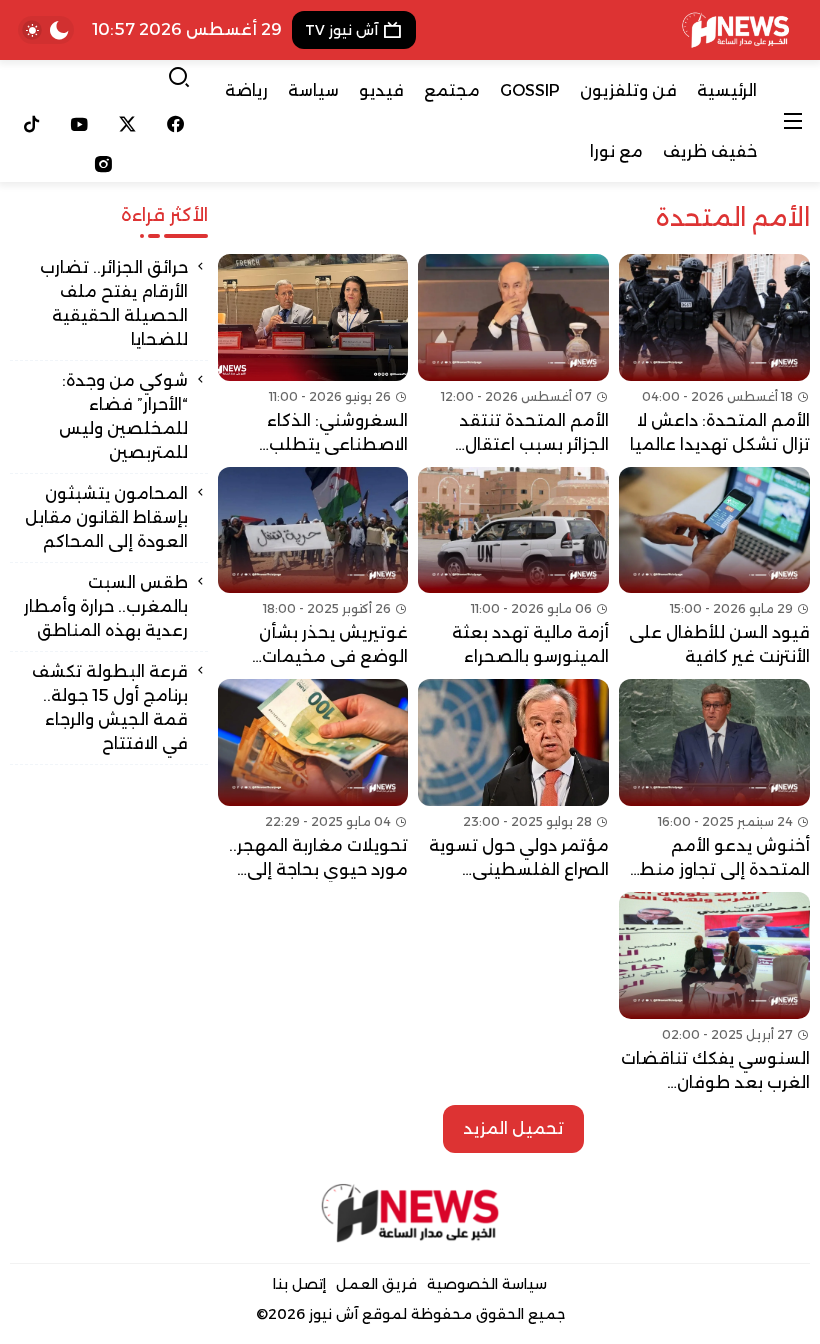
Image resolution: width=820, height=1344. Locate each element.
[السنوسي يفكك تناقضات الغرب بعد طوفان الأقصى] (714, 993)
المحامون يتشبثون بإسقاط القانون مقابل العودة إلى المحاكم (106, 517)
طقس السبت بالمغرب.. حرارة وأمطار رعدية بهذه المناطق (106, 606)
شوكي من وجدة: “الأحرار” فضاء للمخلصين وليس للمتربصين (123, 416)
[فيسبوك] (175, 124)
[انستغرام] (103, 164)
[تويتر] (128, 124)
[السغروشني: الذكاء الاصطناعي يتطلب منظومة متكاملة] (313, 355)
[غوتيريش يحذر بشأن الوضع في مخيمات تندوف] (313, 568)
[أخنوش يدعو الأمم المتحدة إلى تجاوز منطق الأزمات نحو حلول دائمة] (714, 780)
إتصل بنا (299, 1284)
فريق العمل (376, 1284)
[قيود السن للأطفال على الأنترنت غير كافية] (714, 568)
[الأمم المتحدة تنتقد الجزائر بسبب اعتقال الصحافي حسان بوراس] (513, 355)
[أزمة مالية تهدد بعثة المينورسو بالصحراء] (513, 568)
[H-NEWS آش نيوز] (735, 30)
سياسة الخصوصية (487, 1284)
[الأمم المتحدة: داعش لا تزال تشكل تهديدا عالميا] (714, 355)
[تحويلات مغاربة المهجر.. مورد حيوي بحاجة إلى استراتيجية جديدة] (313, 780)
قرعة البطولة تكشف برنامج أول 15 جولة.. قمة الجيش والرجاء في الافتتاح (110, 707)
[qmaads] (410, 1213)
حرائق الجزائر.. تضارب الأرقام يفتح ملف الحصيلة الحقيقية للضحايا (114, 303)
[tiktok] (32, 124)
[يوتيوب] (80, 124)
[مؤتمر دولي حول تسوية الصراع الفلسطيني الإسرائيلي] (513, 780)
